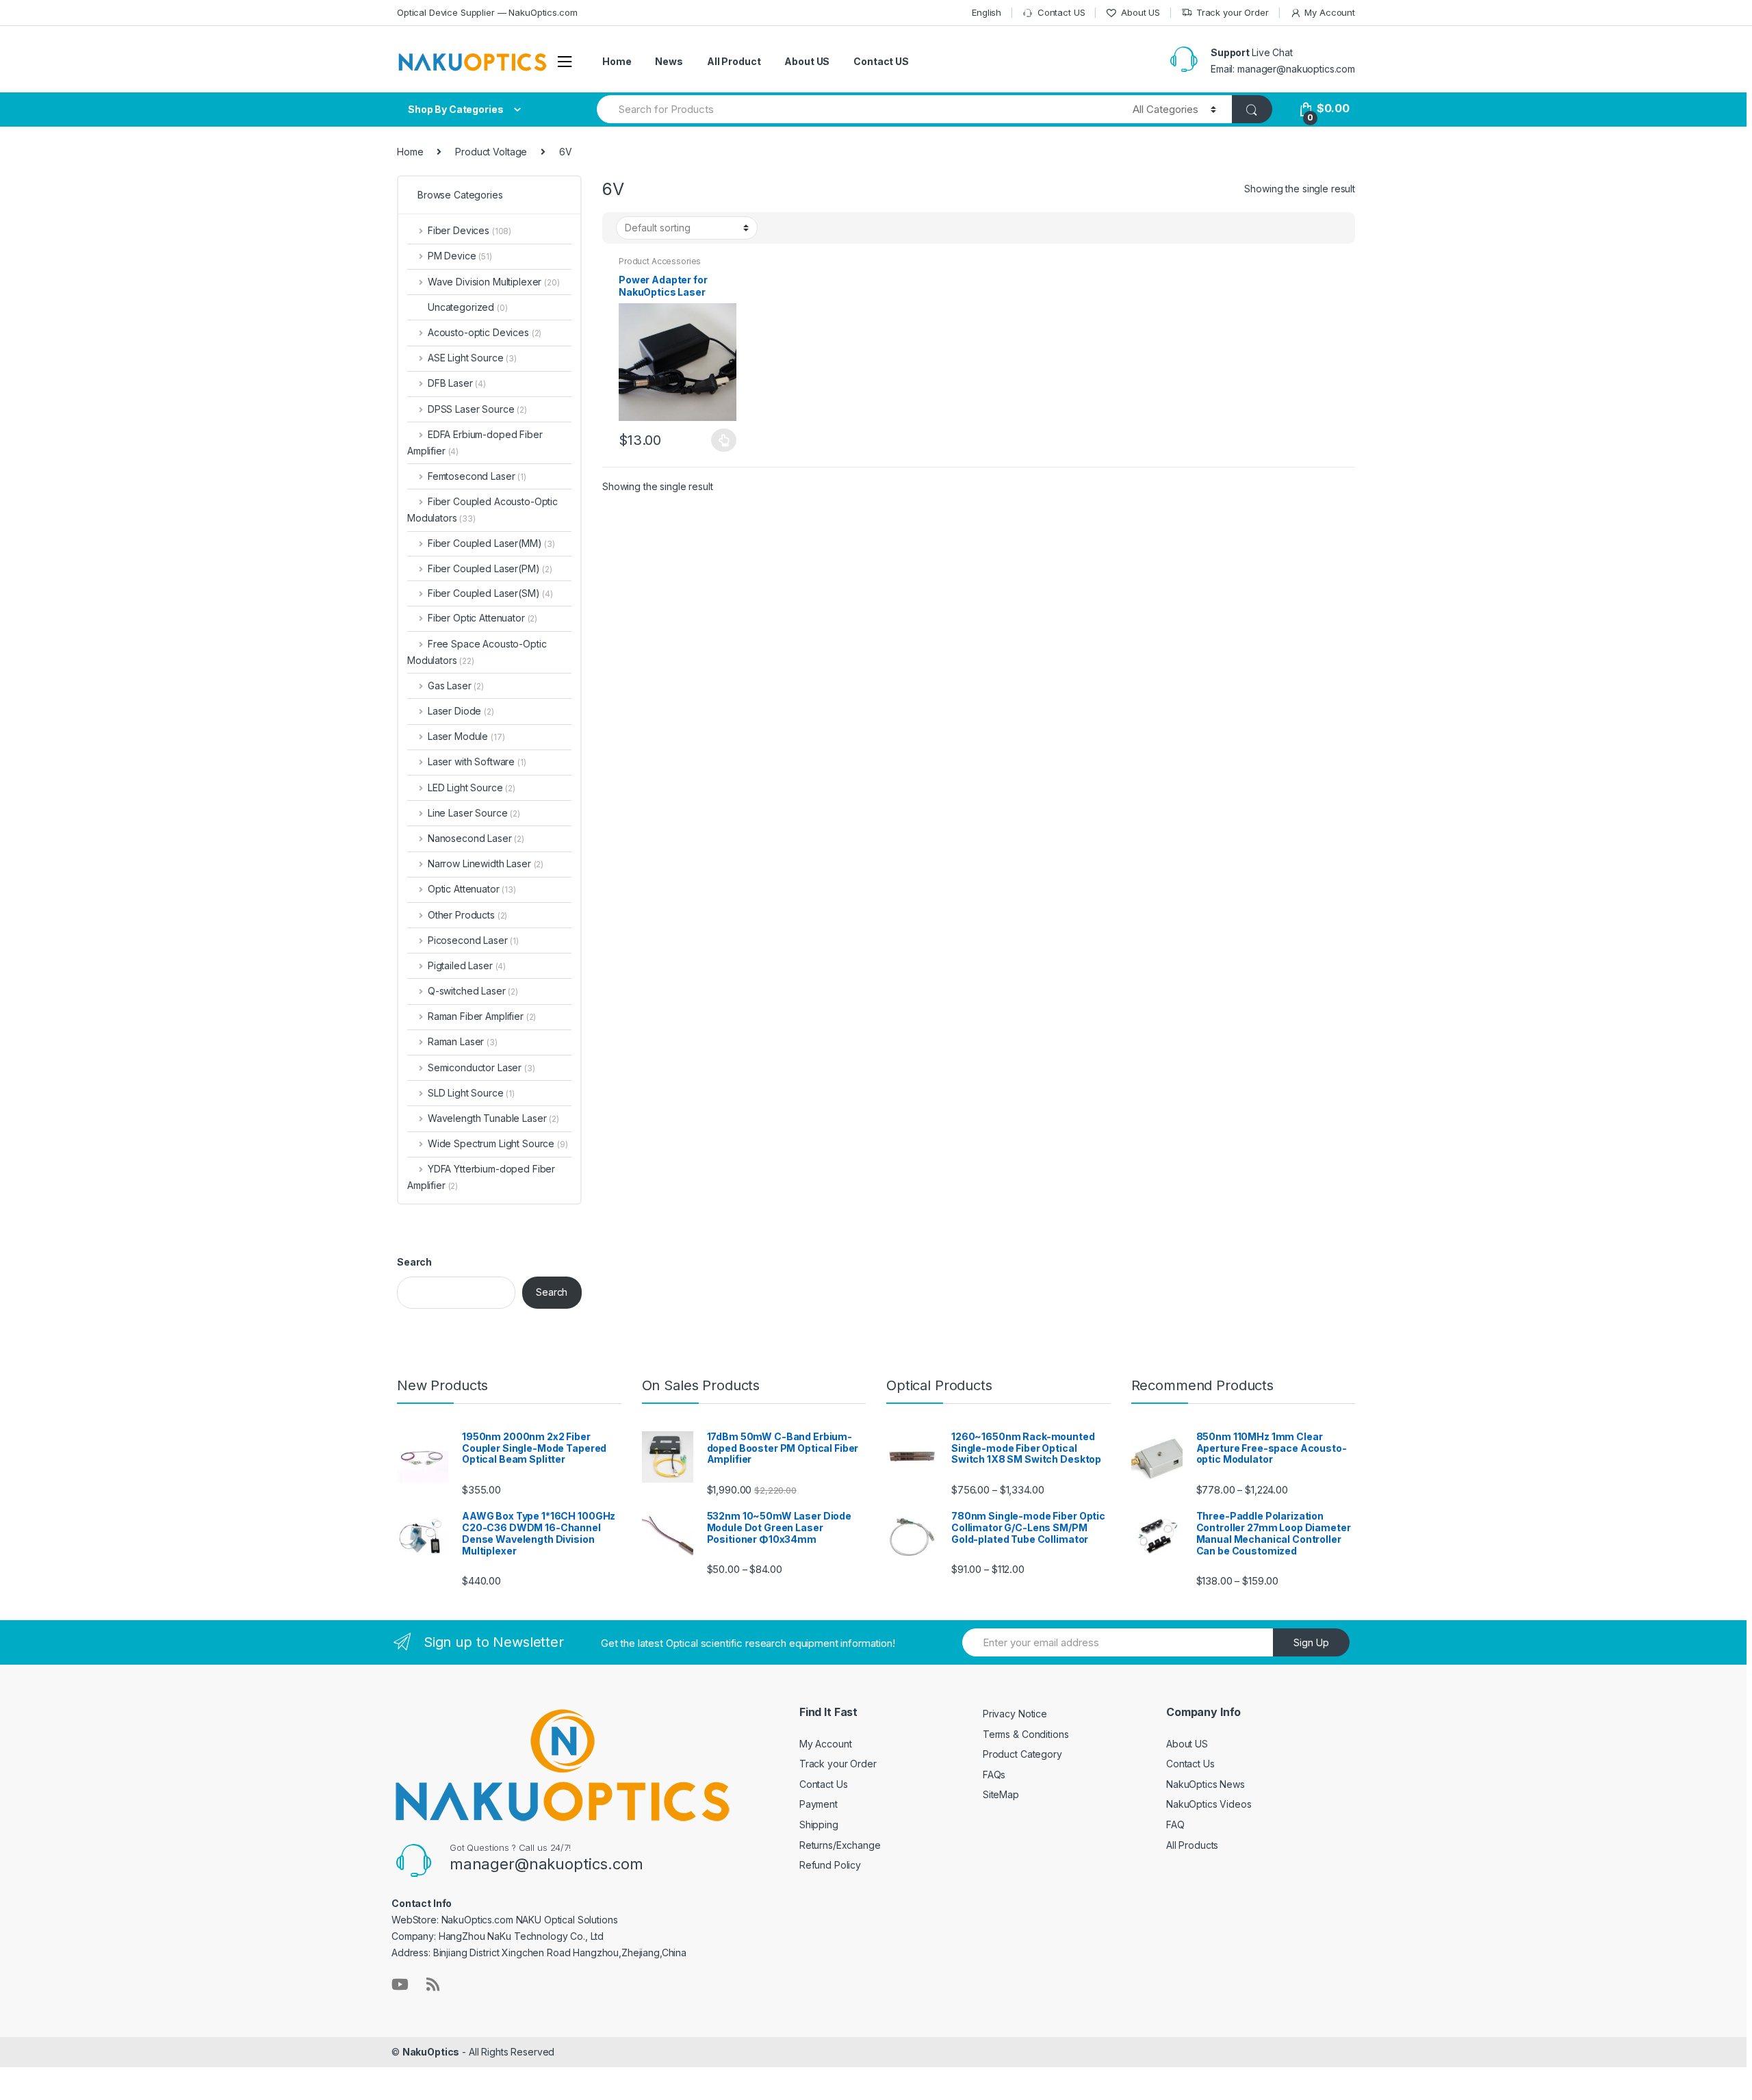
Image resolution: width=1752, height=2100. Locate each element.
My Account (1330, 12)
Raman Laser (463, 1041)
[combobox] (857, 109)
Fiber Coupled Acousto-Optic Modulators (482, 510)
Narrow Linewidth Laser (486, 863)
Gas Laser (456, 686)
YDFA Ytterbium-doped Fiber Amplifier (481, 1177)
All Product (734, 61)
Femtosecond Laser (477, 476)
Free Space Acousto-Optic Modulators (477, 652)
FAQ (1175, 1824)
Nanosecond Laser (476, 838)
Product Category (1022, 1754)
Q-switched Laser (473, 991)
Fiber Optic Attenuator (482, 618)
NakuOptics (431, 2052)
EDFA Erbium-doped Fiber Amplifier (475, 443)
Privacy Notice (1015, 1714)
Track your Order (1233, 12)
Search (414, 1262)
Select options (724, 440)
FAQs (994, 1775)
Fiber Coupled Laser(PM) (484, 568)
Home (617, 61)
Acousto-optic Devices (485, 332)
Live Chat (1272, 52)
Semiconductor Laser (481, 1067)
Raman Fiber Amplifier (482, 1016)
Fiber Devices (469, 230)
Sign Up (1311, 1642)
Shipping (819, 1824)
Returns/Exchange (840, 1845)
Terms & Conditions (1026, 1734)
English (987, 12)
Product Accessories (660, 261)
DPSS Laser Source (477, 409)
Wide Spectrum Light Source (498, 1143)
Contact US (1061, 12)
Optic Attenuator (472, 889)
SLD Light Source (471, 1093)
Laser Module (466, 736)
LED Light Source (472, 787)
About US (1141, 12)
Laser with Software (477, 761)
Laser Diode (461, 711)
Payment (819, 1804)
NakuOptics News (1206, 1784)
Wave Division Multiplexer (494, 282)
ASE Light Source (472, 358)
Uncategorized (468, 307)
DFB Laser (457, 383)
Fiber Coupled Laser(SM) (484, 593)
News (669, 61)
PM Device (460, 256)
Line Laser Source (474, 813)
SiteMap (1001, 1794)
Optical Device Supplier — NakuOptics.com (487, 12)
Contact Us (824, 1784)
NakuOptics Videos (1209, 1804)
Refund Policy (830, 1865)
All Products (1192, 1845)
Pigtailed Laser (467, 965)
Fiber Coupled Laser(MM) (485, 543)
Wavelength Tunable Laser (493, 1118)
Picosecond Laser (473, 940)
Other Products (467, 915)
